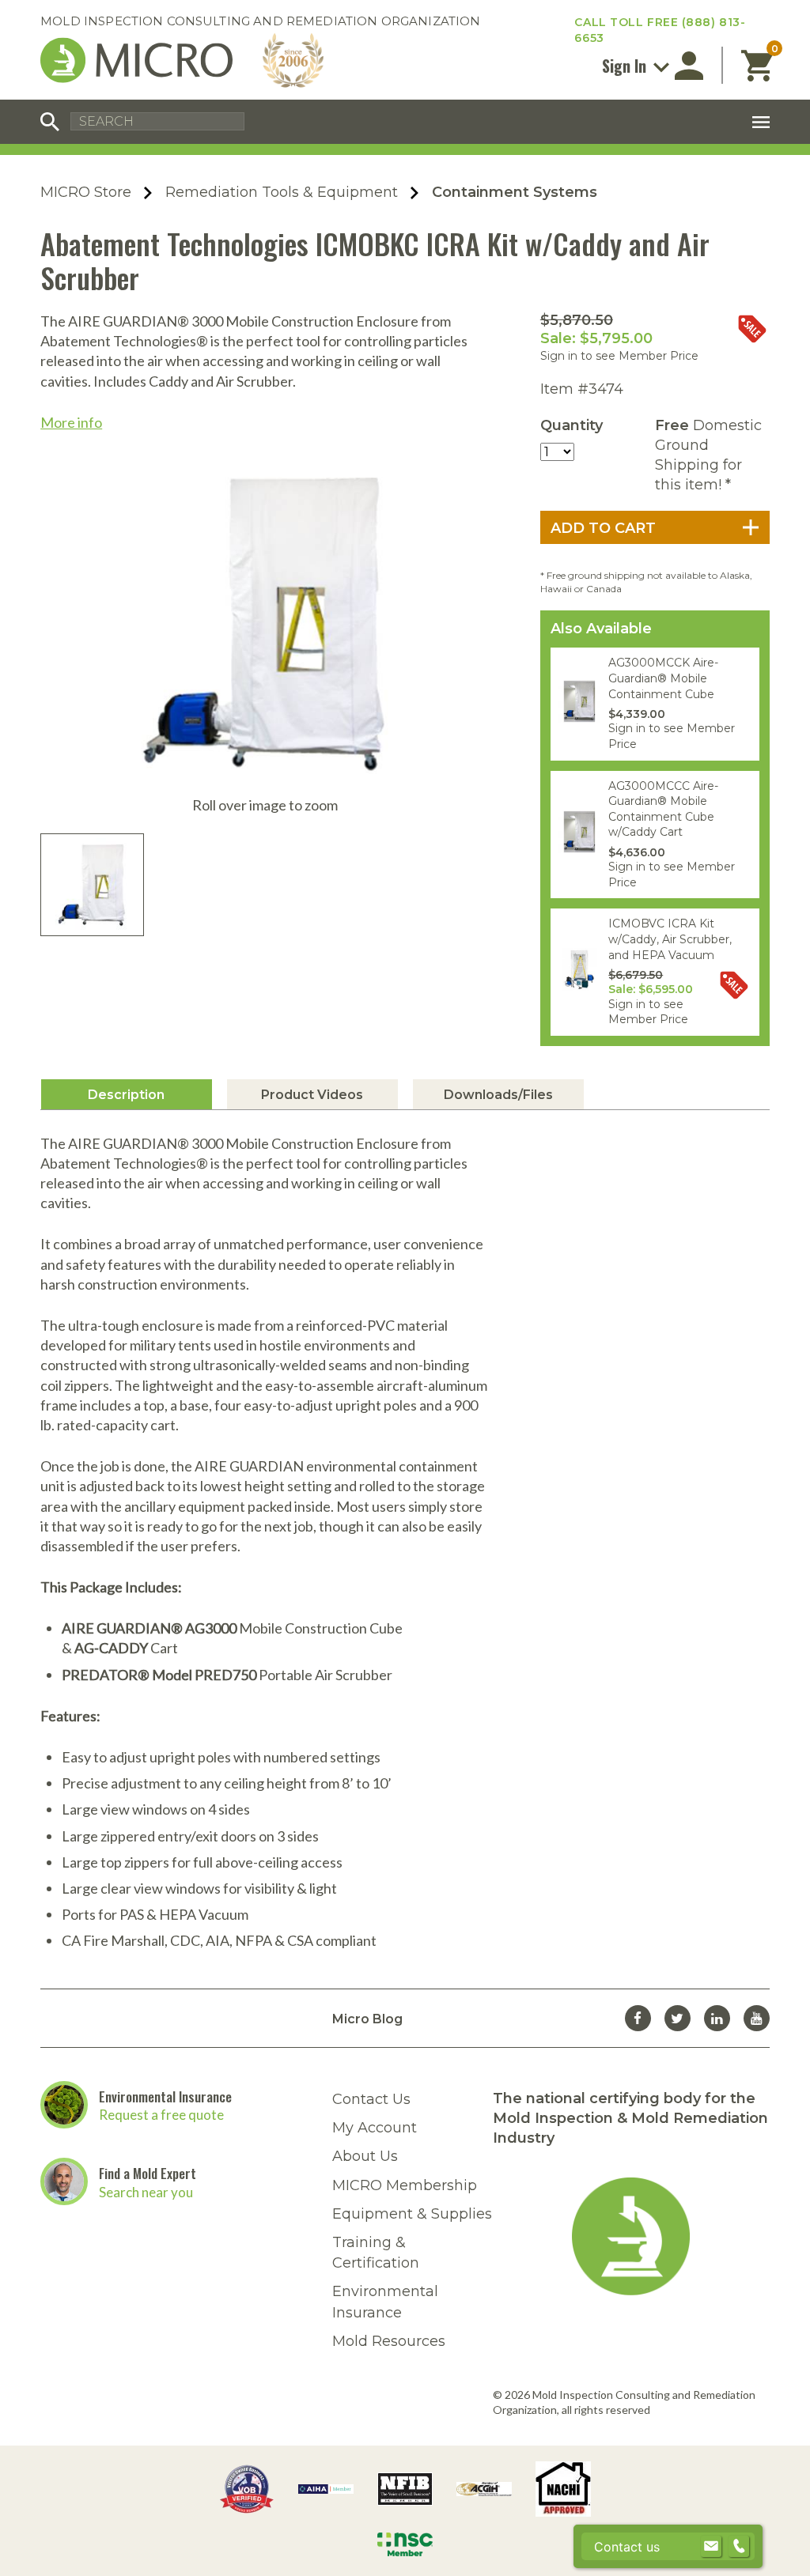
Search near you (146, 2192)
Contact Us (371, 2099)
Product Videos (312, 1095)
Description (126, 1095)
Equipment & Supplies (412, 2214)
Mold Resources (389, 2341)
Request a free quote (161, 2115)
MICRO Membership (405, 2185)
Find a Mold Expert (148, 2173)
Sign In (626, 66)
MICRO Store (86, 192)
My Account (375, 2128)
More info (71, 422)
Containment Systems (515, 192)
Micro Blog (367, 2018)
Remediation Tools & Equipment (282, 192)
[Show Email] (711, 2547)
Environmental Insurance (165, 2096)
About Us (365, 2156)
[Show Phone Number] (739, 2547)
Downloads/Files (498, 1095)
